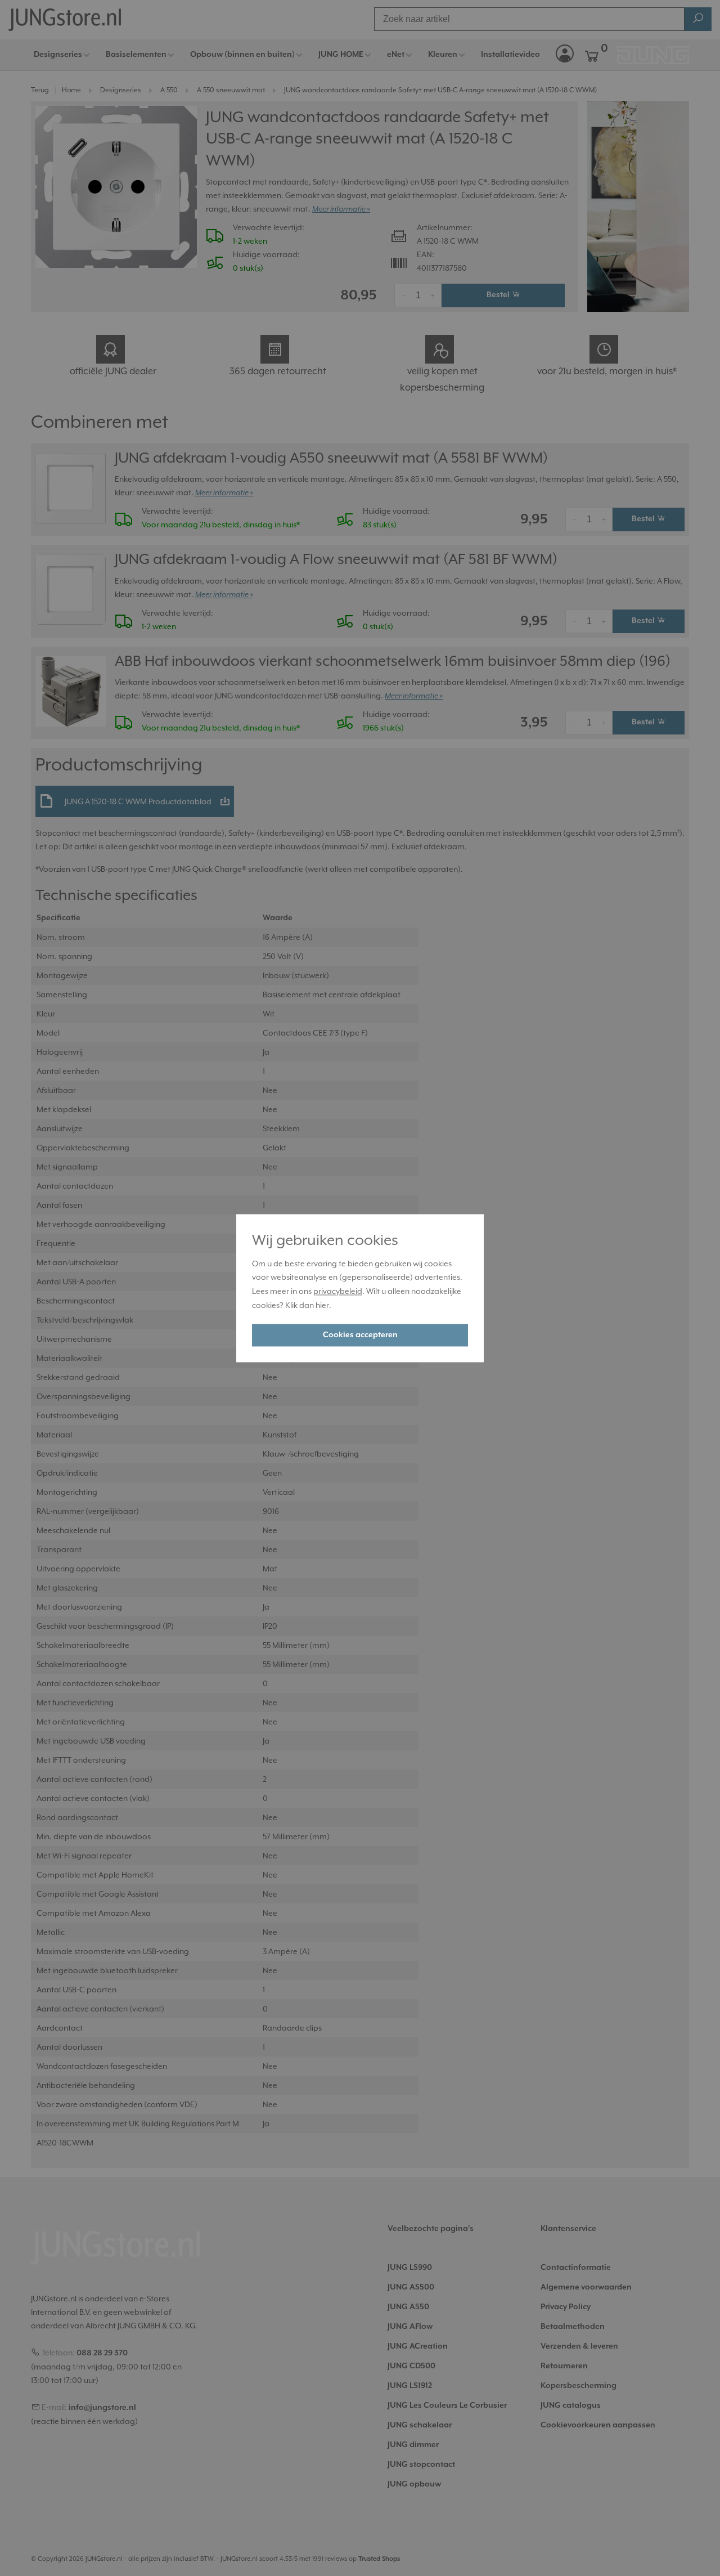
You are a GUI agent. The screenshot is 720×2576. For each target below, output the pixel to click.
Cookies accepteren (360, 1335)
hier (322, 1305)
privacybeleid (338, 1292)
